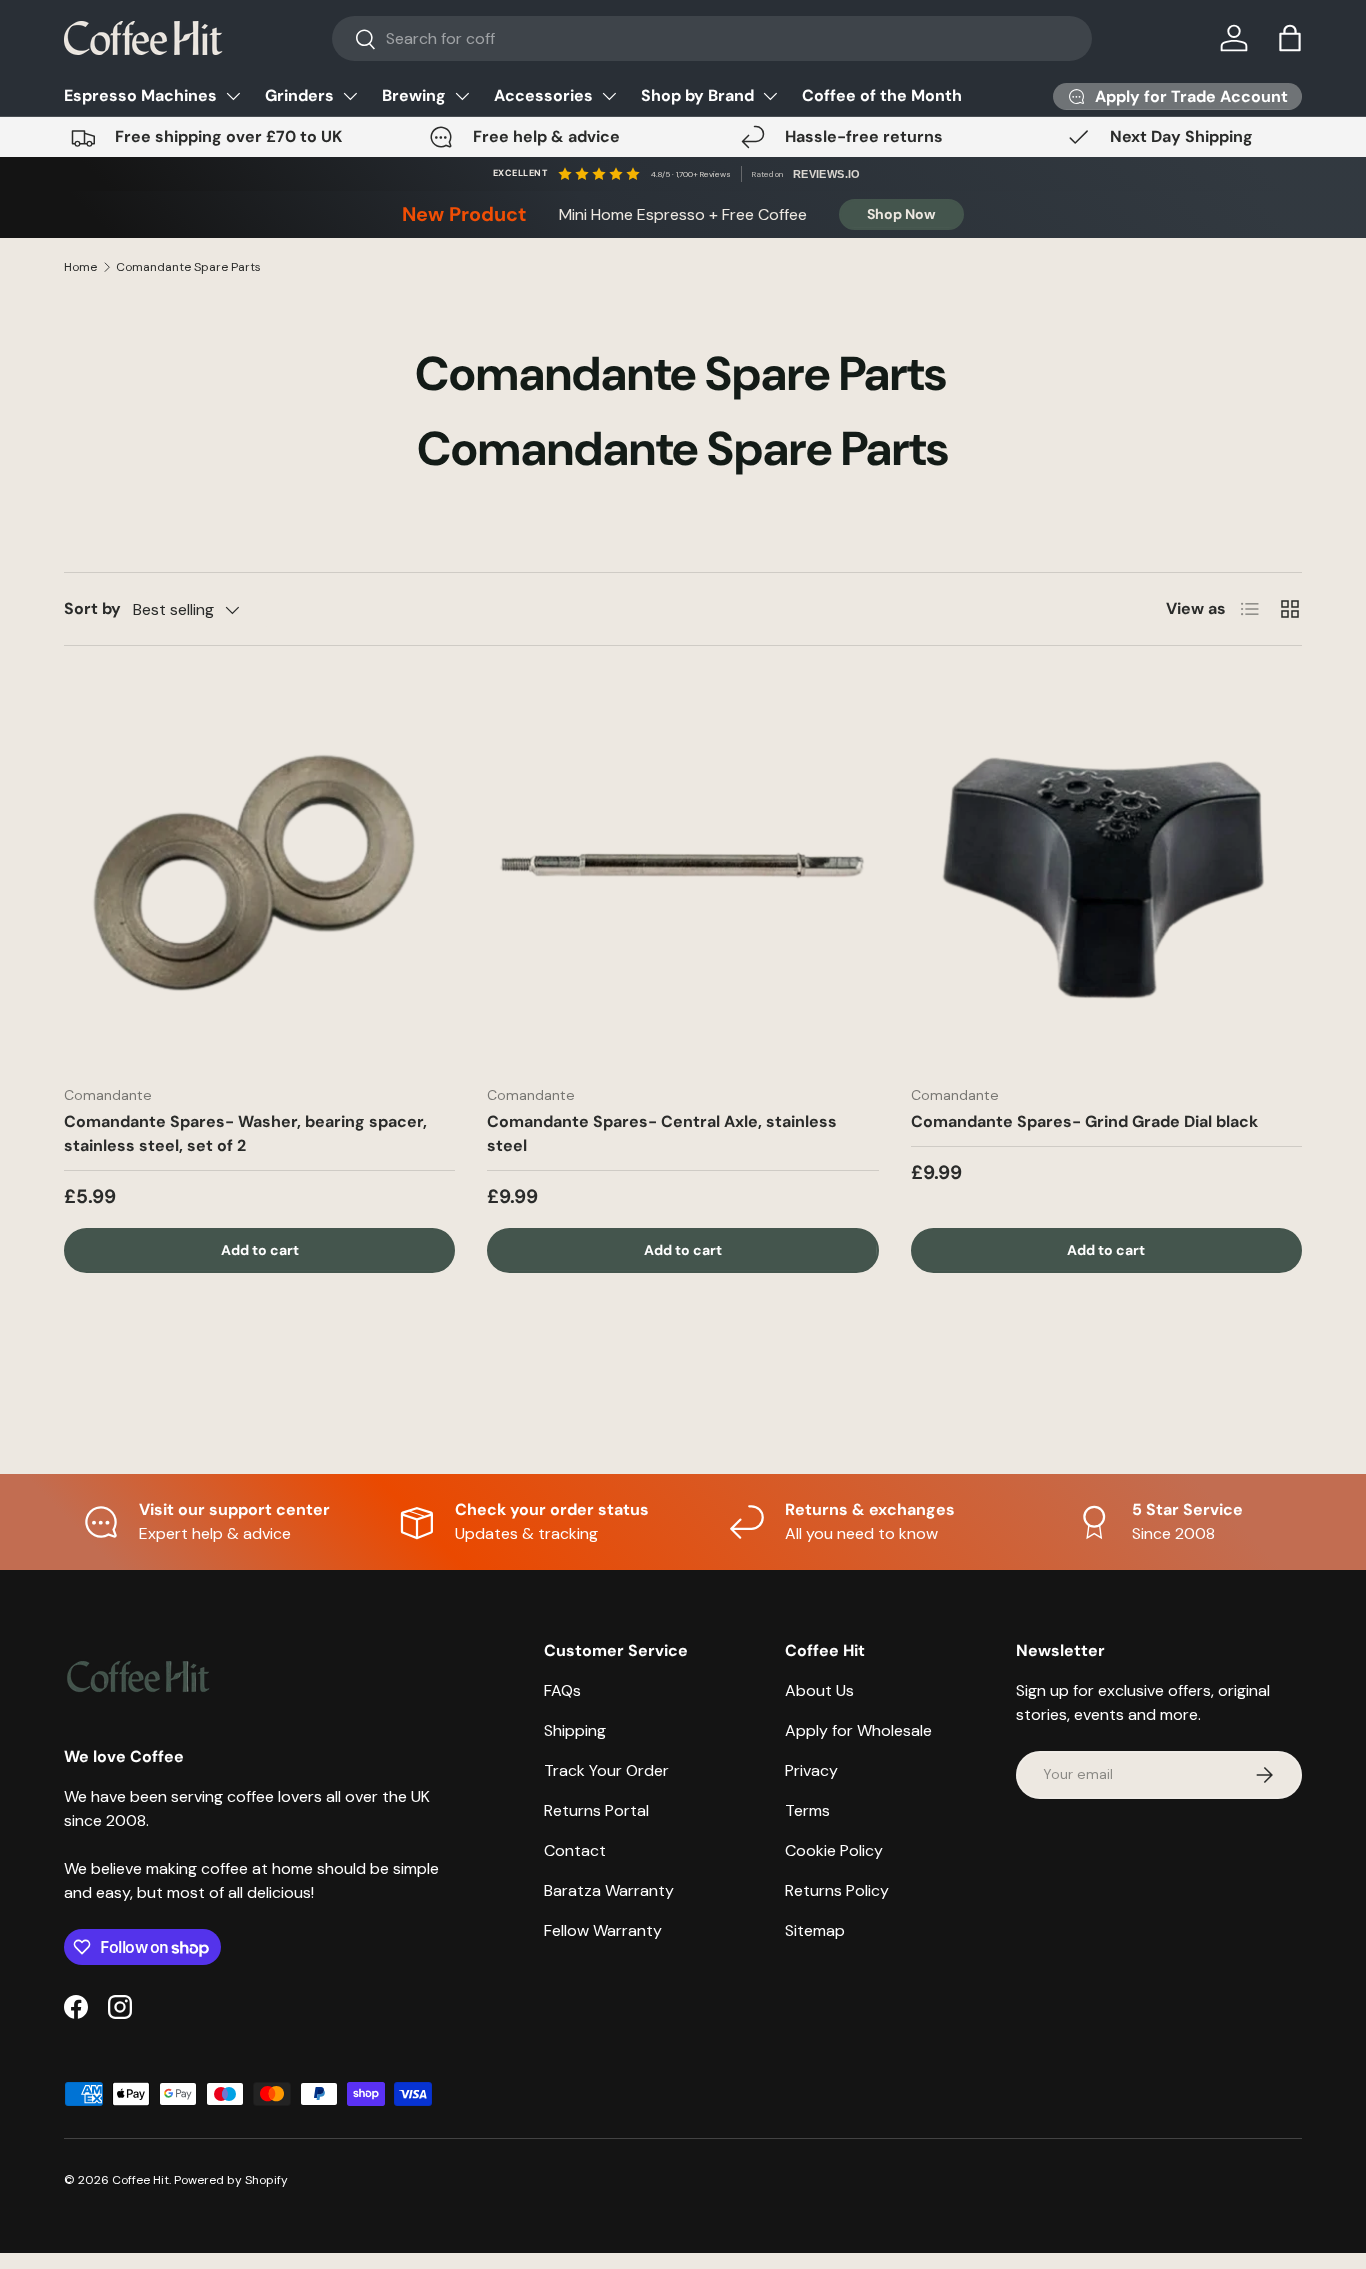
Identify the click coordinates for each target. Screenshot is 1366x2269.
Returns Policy (837, 1890)
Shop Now (901, 214)
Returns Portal (596, 1810)
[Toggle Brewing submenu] (462, 96)
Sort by (92, 608)
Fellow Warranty (603, 1930)
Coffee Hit (140, 2180)
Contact (575, 1850)
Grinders (299, 95)
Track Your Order (606, 1770)
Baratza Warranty (609, 1890)
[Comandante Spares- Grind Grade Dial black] (1106, 873)
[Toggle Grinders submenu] (350, 96)
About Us (819, 1690)
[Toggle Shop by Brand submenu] (770, 96)
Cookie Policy (834, 1850)
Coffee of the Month (882, 95)
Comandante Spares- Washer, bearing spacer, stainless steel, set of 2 (245, 1133)
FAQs (562, 1690)
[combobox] (712, 38)
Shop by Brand (697, 95)
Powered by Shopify (231, 2180)
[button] (1290, 38)
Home (80, 267)
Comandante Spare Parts (188, 267)
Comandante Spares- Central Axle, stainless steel (662, 1133)
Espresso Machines (140, 95)
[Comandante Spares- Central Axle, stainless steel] (682, 873)
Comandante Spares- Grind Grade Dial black (1084, 1121)
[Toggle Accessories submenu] (609, 96)
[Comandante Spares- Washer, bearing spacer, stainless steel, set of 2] (259, 873)
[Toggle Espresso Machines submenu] (233, 96)
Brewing (414, 95)
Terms (807, 1810)
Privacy (811, 1770)
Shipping (575, 1730)
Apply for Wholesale (858, 1730)
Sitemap (815, 1930)
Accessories (543, 95)
